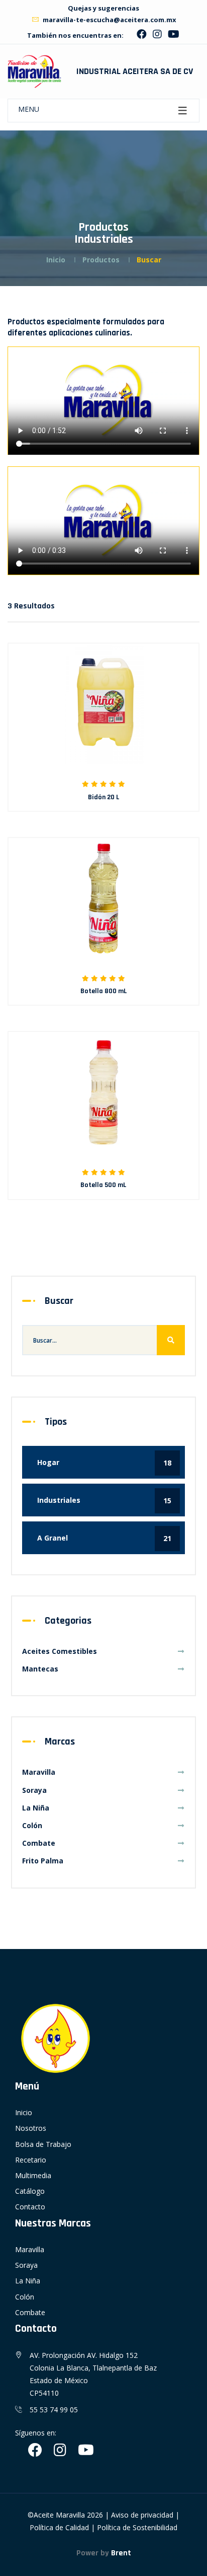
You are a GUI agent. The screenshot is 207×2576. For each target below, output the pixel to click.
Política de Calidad (59, 2527)
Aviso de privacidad (142, 2515)
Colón (32, 1825)
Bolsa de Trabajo (43, 2144)
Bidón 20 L (104, 797)
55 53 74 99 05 (54, 2410)
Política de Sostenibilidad (137, 2527)
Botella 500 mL (103, 1185)
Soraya (34, 1790)
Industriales (104, 1500)
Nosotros (31, 2128)
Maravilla (39, 1772)
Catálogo (30, 2191)
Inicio (56, 260)
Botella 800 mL (104, 991)
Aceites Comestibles (60, 1651)
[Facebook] (142, 36)
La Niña (36, 1808)
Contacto (30, 2207)
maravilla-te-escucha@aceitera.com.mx (109, 20)
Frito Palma (43, 1861)
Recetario (31, 2160)
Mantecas (40, 1669)
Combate (39, 1843)
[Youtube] (174, 36)
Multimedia (33, 2175)
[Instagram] (157, 36)
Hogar (104, 1463)
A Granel (104, 1538)
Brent (121, 2553)
